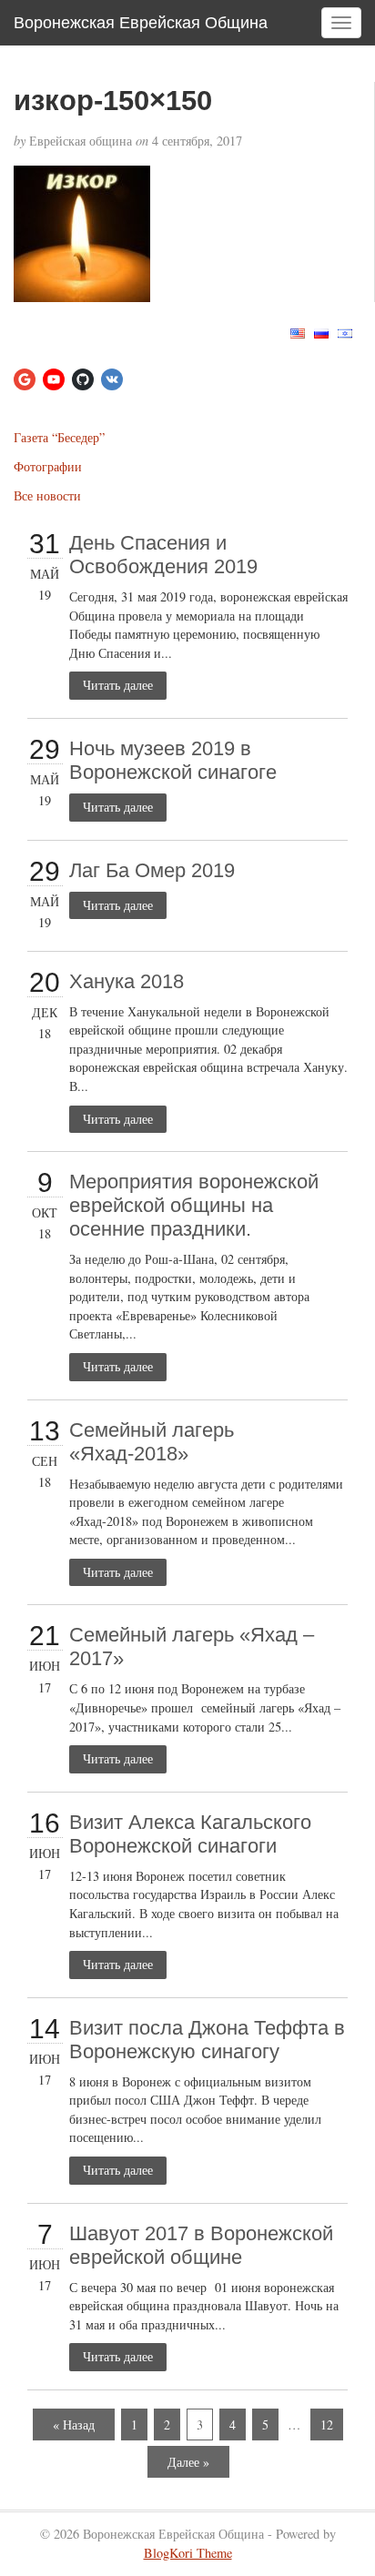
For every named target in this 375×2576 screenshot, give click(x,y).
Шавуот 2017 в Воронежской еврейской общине (201, 2245)
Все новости (47, 495)
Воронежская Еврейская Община (141, 23)
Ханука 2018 (127, 981)
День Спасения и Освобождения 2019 (163, 555)
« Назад (74, 2424)
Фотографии (48, 466)
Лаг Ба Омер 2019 (152, 870)
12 (327, 2424)
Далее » (188, 2462)
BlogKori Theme (188, 2553)
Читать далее (118, 685)
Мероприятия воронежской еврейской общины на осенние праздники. (194, 1205)
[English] (298, 332)
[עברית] (345, 332)
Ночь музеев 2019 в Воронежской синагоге (173, 760)
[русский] (321, 332)
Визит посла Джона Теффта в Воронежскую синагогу (207, 2040)
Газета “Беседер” (59, 437)
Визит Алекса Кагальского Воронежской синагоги (190, 1834)
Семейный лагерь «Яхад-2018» (152, 1442)
